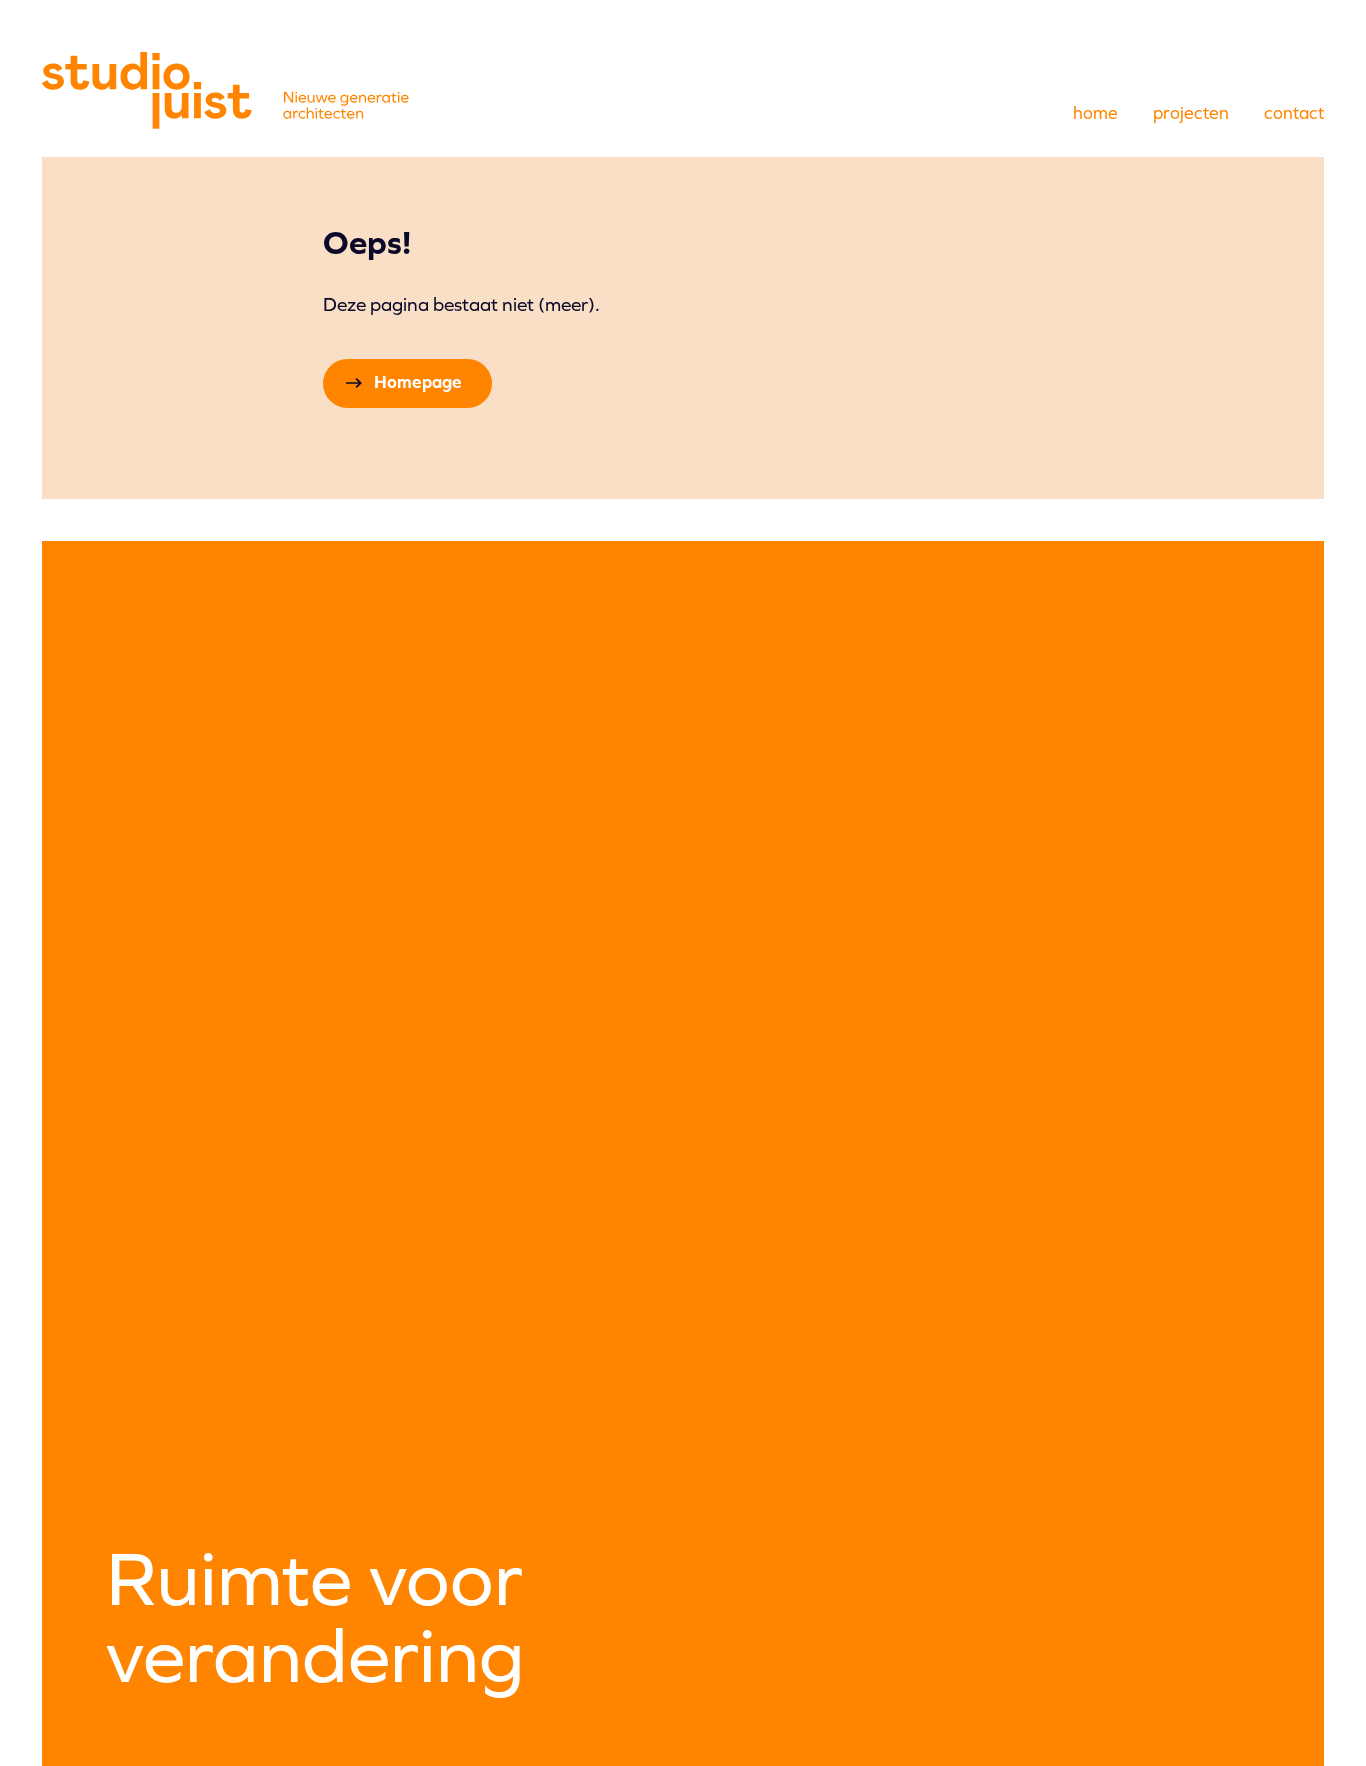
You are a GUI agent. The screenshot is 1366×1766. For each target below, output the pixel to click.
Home (1095, 113)
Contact (1294, 113)
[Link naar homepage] (225, 90)
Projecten (1191, 113)
